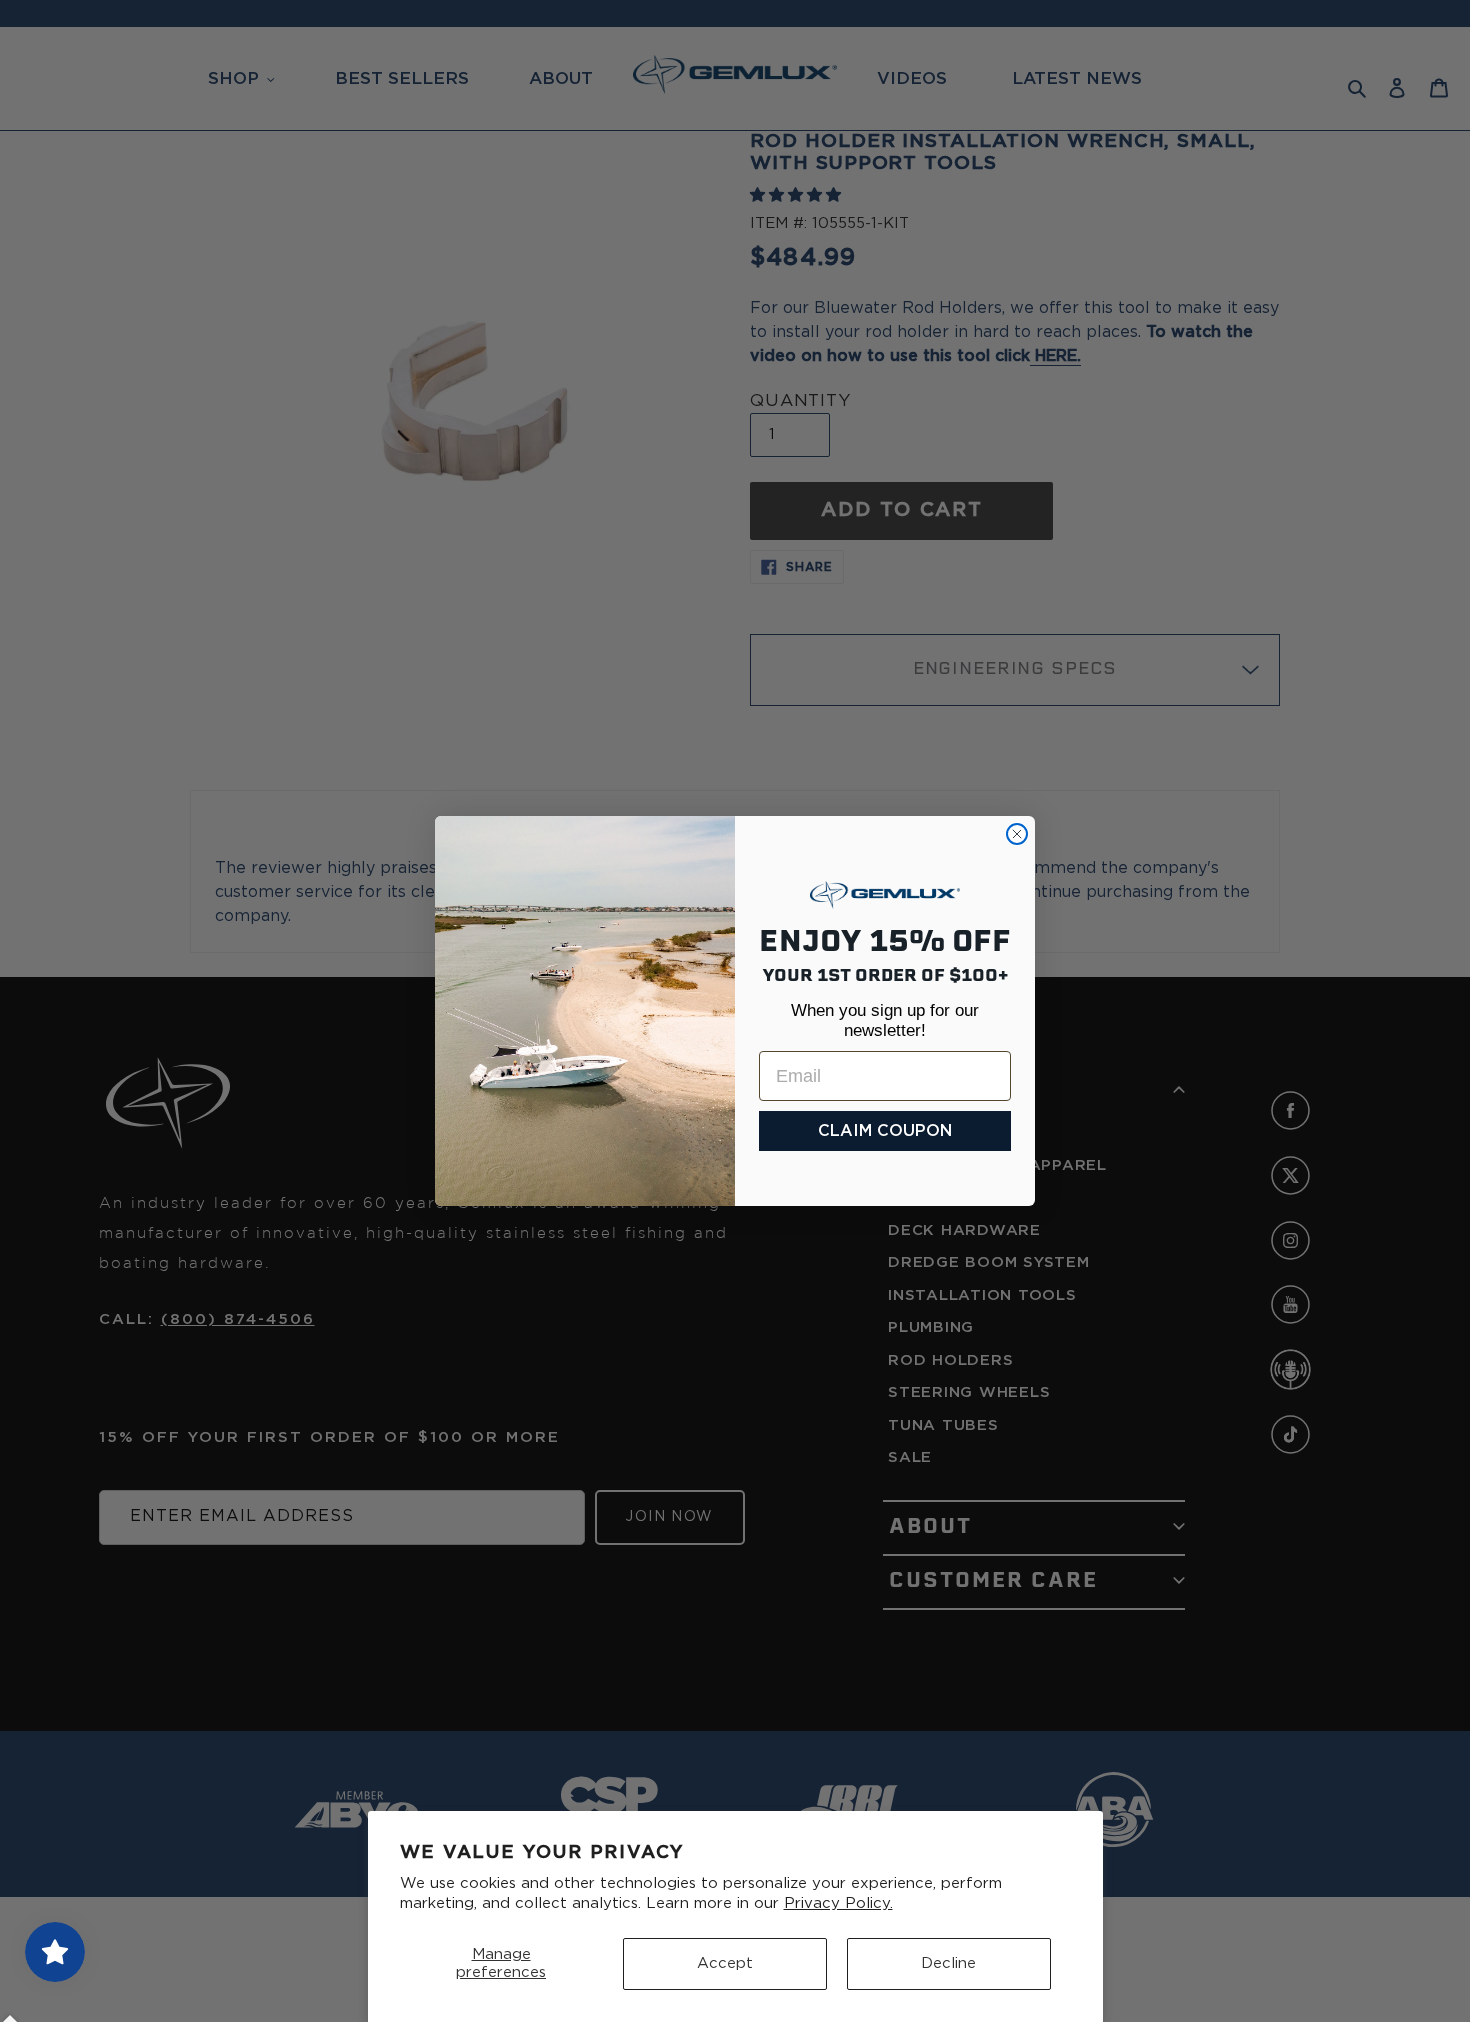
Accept (725, 1963)
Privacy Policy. (838, 1903)
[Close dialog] (1017, 834)
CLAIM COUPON (885, 1131)
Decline (948, 1963)
